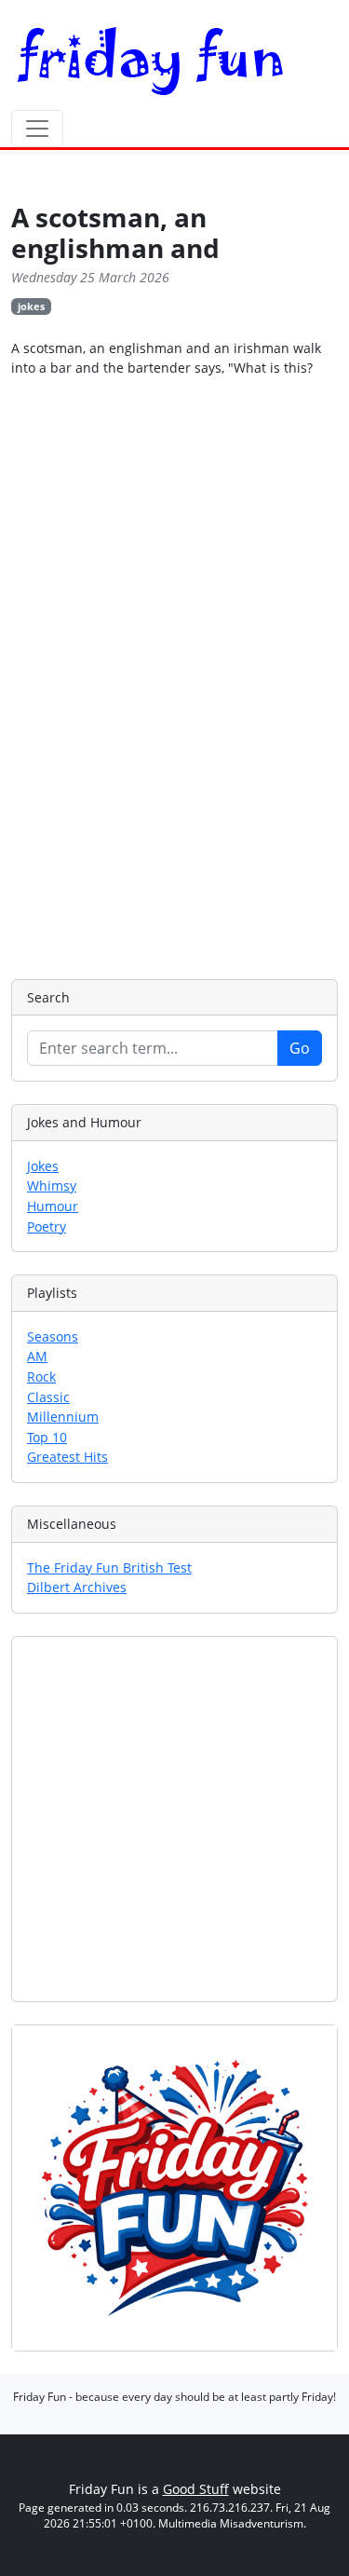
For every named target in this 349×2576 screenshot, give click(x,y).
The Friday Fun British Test (109, 1567)
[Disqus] (174, 675)
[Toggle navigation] (37, 129)
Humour (53, 1206)
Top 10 (47, 1437)
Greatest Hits (67, 1457)
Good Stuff (196, 2489)
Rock (41, 1377)
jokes (31, 306)
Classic (48, 1397)
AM (37, 1356)
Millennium (63, 1417)
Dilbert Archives (77, 1587)
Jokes (43, 1166)
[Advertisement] (174, 1819)
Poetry (47, 1227)
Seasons (53, 1336)
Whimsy (52, 1186)
